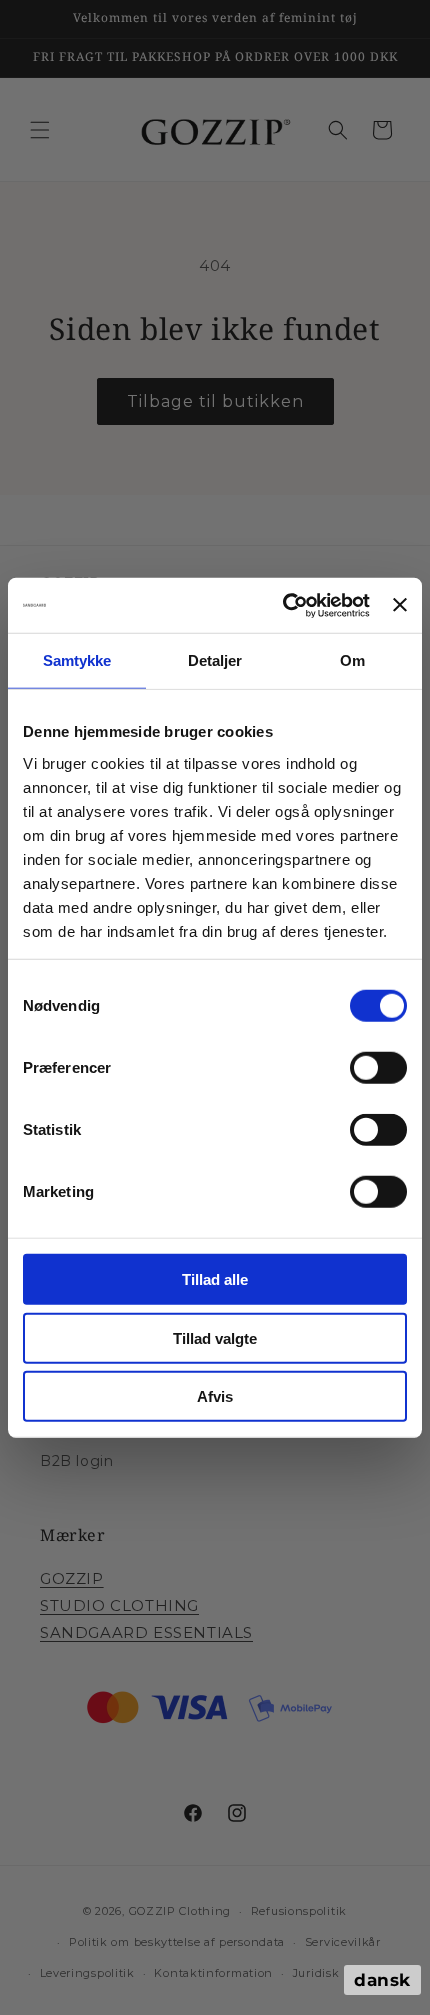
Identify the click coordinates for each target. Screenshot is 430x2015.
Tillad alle (215, 1279)
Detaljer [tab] (215, 660)
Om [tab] (352, 660)
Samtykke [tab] (77, 660)
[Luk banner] (400, 605)
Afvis (215, 1396)
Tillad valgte (215, 1337)
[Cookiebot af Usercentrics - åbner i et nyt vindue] (283, 605)
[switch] (378, 1068)
